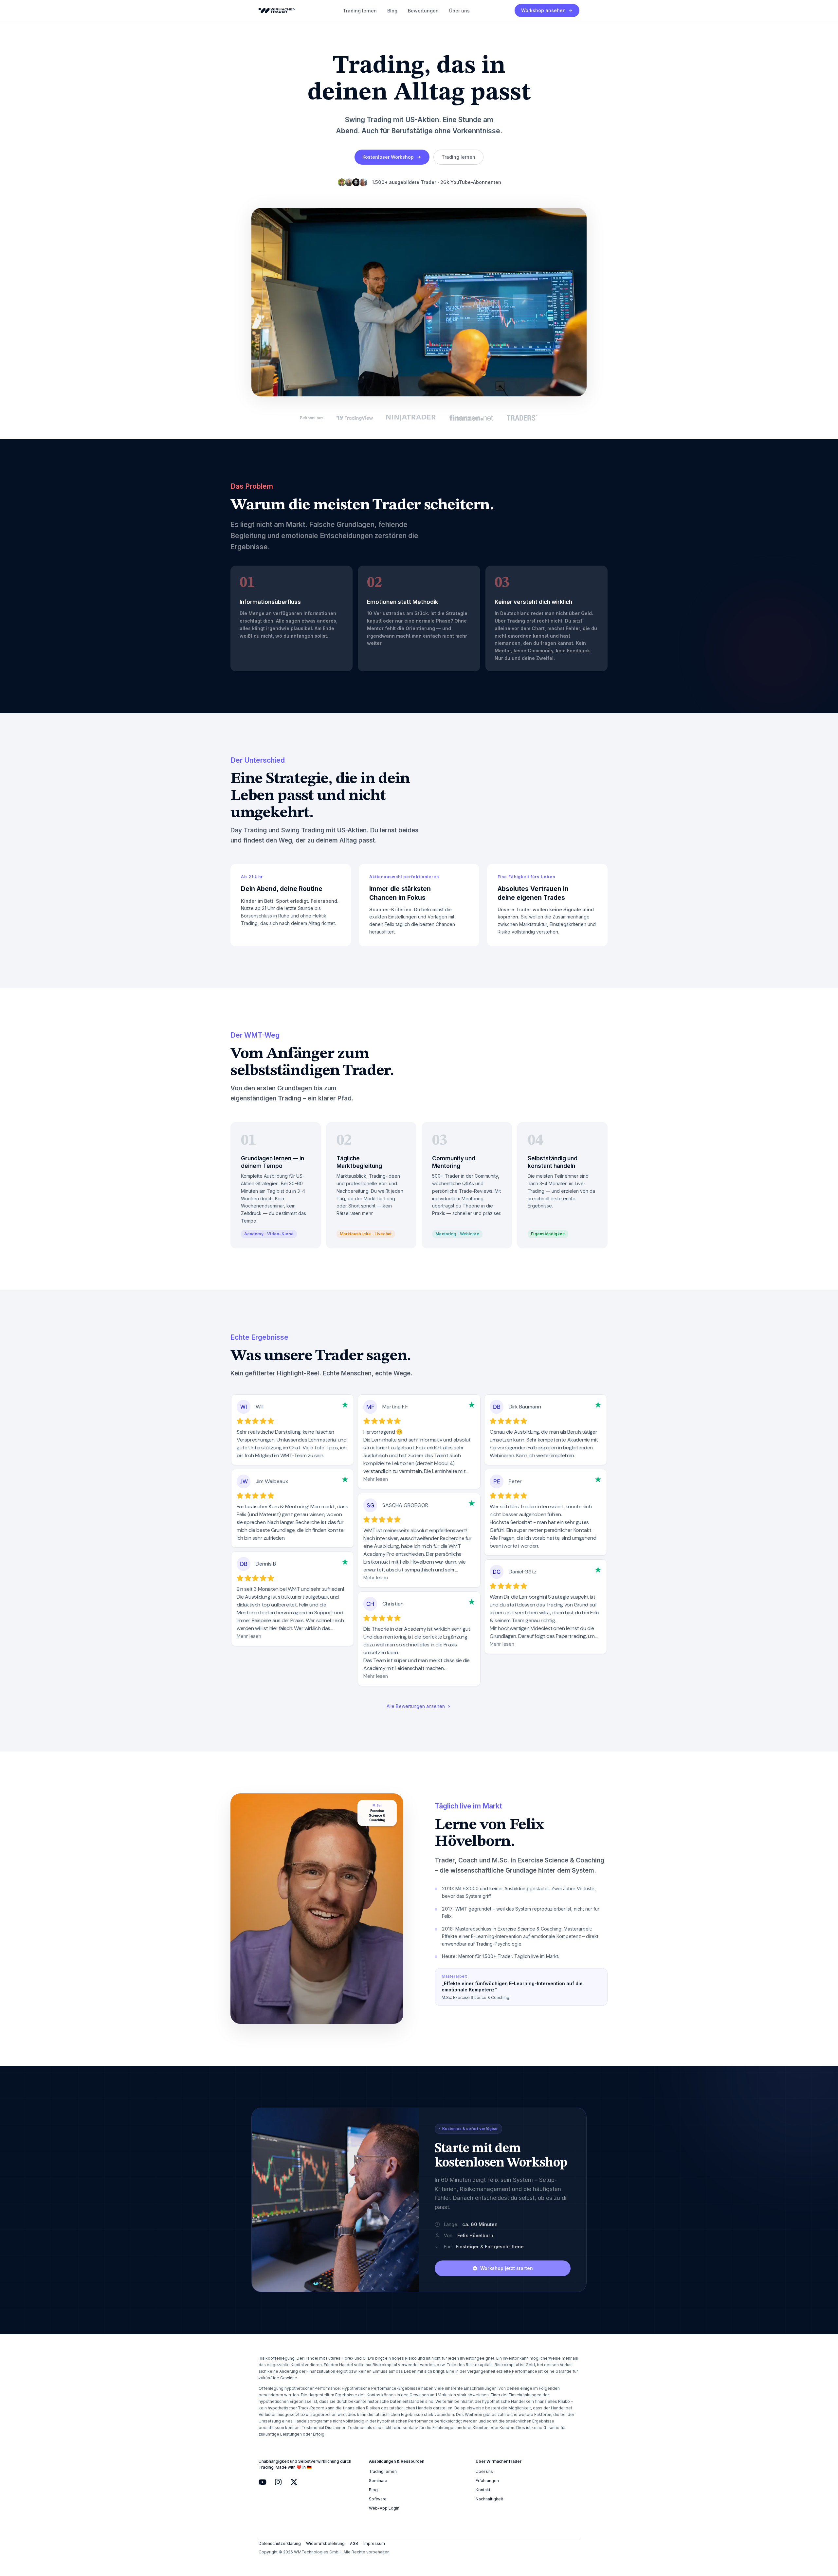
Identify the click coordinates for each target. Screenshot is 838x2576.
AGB (354, 2543)
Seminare (378, 2481)
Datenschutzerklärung (280, 2543)
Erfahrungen (487, 2481)
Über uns (459, 11)
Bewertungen (423, 11)
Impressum (374, 2543)
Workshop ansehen (543, 10)
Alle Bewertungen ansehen (416, 1706)
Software (378, 2499)
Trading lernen (360, 11)
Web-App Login (384, 2508)
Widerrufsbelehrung (325, 2543)
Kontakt (483, 2490)
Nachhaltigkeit (489, 2499)
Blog (392, 11)
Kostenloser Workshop (388, 157)
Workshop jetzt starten (507, 2268)
